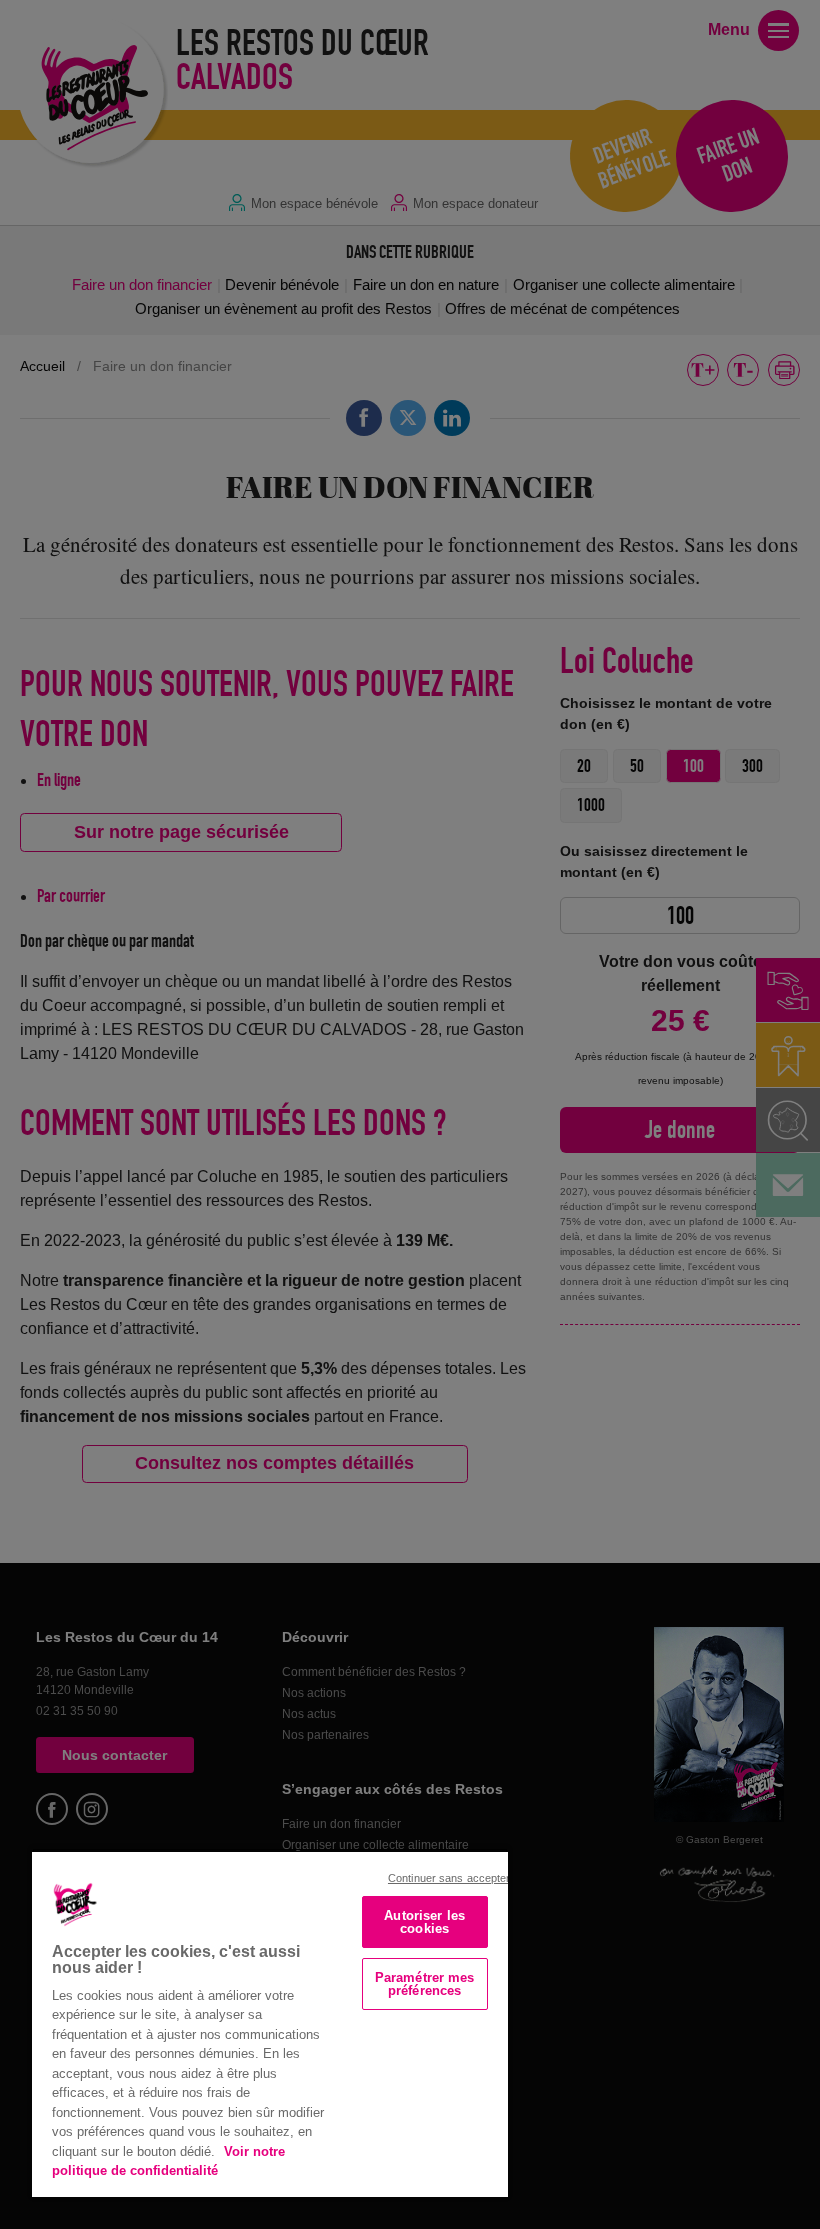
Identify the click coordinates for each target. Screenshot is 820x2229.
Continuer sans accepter (449, 1878)
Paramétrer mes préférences (425, 1984)
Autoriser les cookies (424, 1922)
